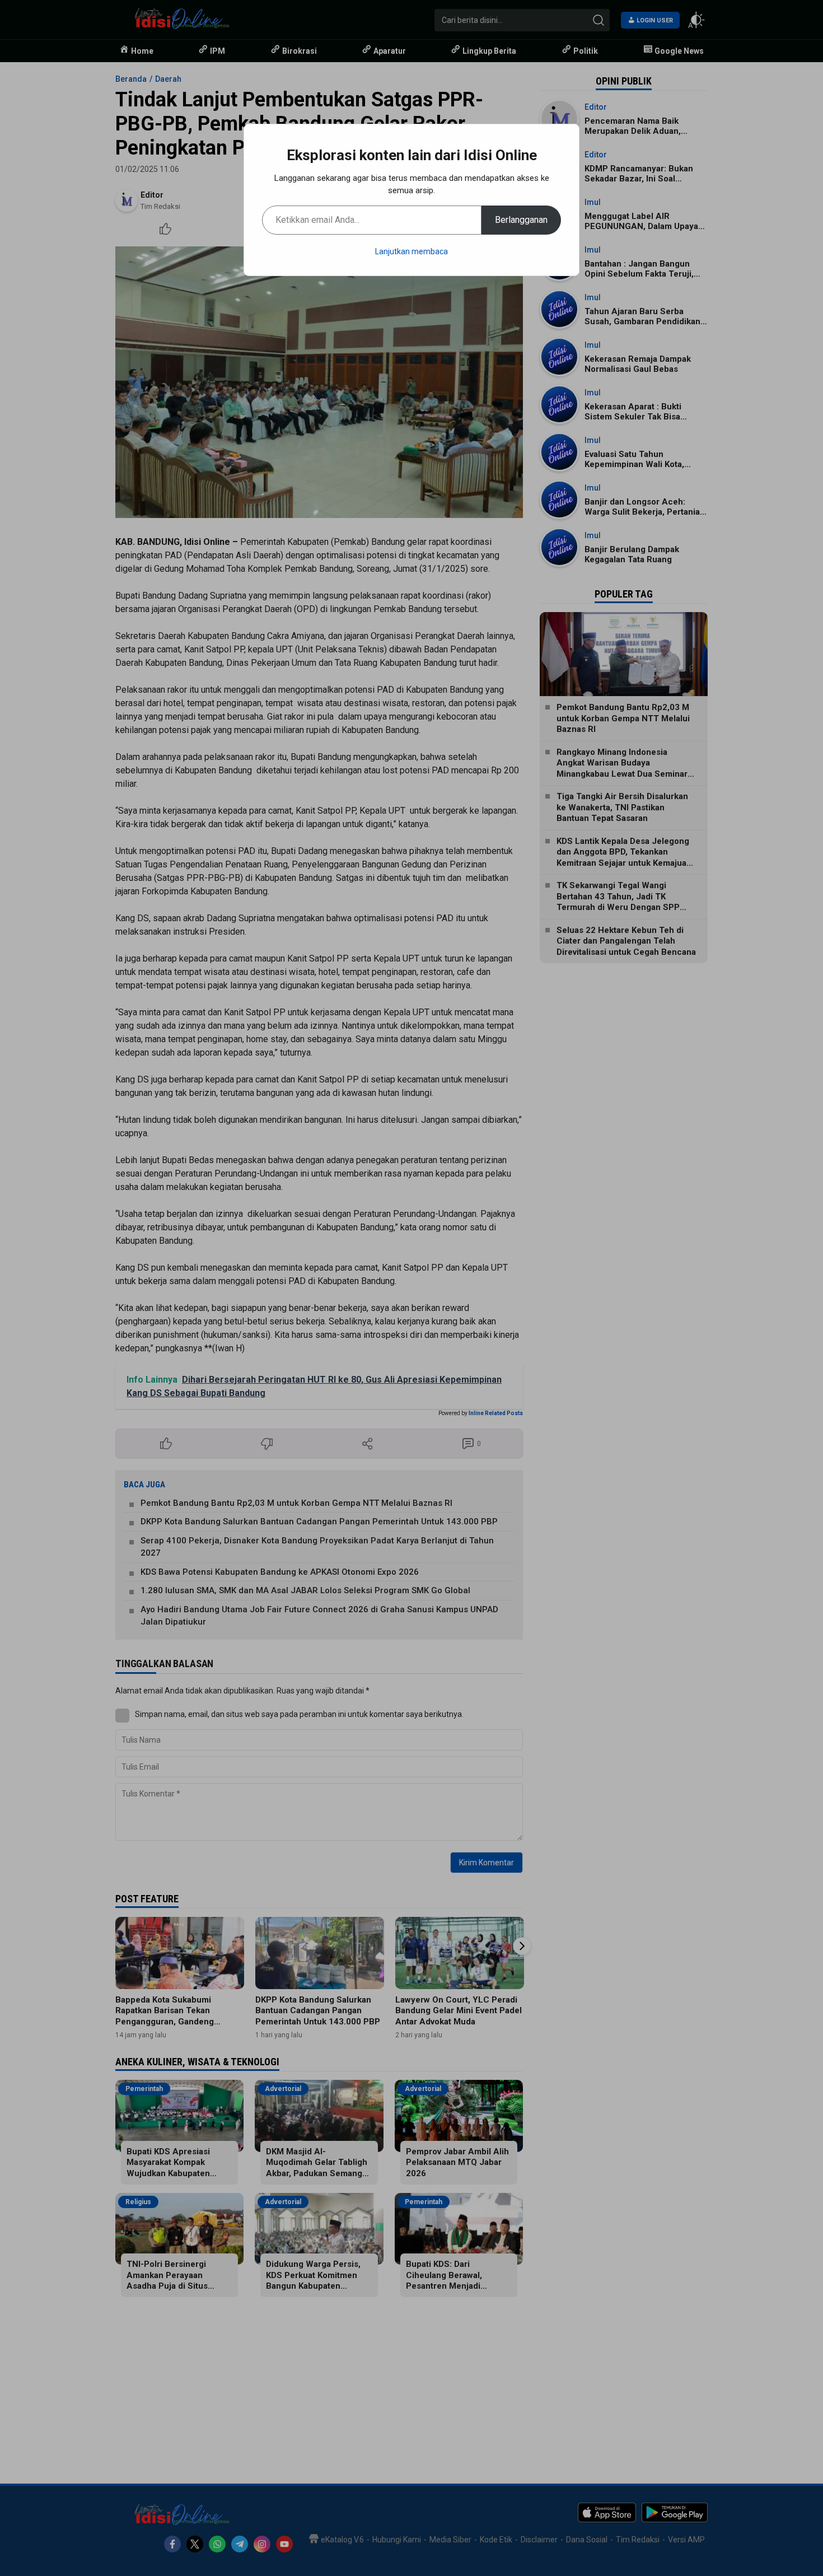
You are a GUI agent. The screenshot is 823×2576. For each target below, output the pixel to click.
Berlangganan (521, 220)
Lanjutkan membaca (411, 251)
